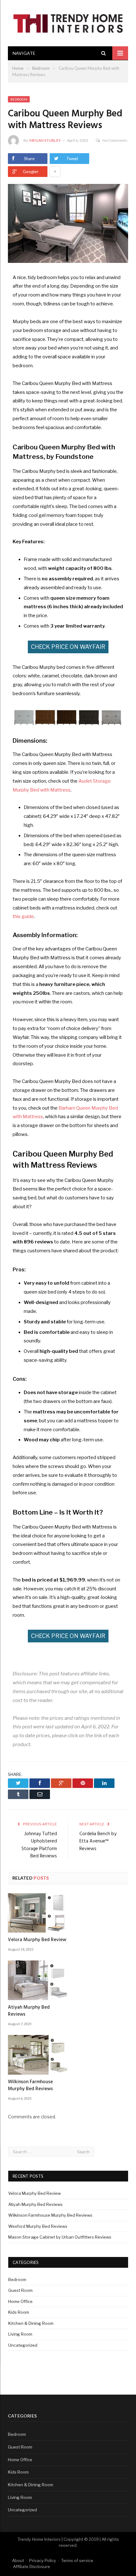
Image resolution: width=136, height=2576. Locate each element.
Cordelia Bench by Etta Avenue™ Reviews (98, 1841)
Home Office (20, 2301)
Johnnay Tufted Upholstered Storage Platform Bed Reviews (39, 1845)
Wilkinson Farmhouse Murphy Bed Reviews (30, 2085)
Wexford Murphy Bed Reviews (38, 2226)
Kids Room (19, 2312)
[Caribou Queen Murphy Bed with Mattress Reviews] (68, 224)
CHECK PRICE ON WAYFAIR (68, 647)
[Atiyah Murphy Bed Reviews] (38, 1980)
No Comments (115, 140)
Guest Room (20, 2290)
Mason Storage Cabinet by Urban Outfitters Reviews (60, 2237)
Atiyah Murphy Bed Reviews (29, 2011)
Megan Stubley (45, 140)
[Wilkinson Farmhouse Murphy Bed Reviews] (38, 2055)
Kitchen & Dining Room (31, 2323)
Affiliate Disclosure (31, 2566)
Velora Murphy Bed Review (37, 1940)
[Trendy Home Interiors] (68, 22)
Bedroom (19, 99)
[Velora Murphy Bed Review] (38, 1913)
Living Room (20, 2334)
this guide (23, 916)
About (18, 2560)
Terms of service (77, 2560)
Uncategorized (23, 2345)
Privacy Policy (43, 2560)
